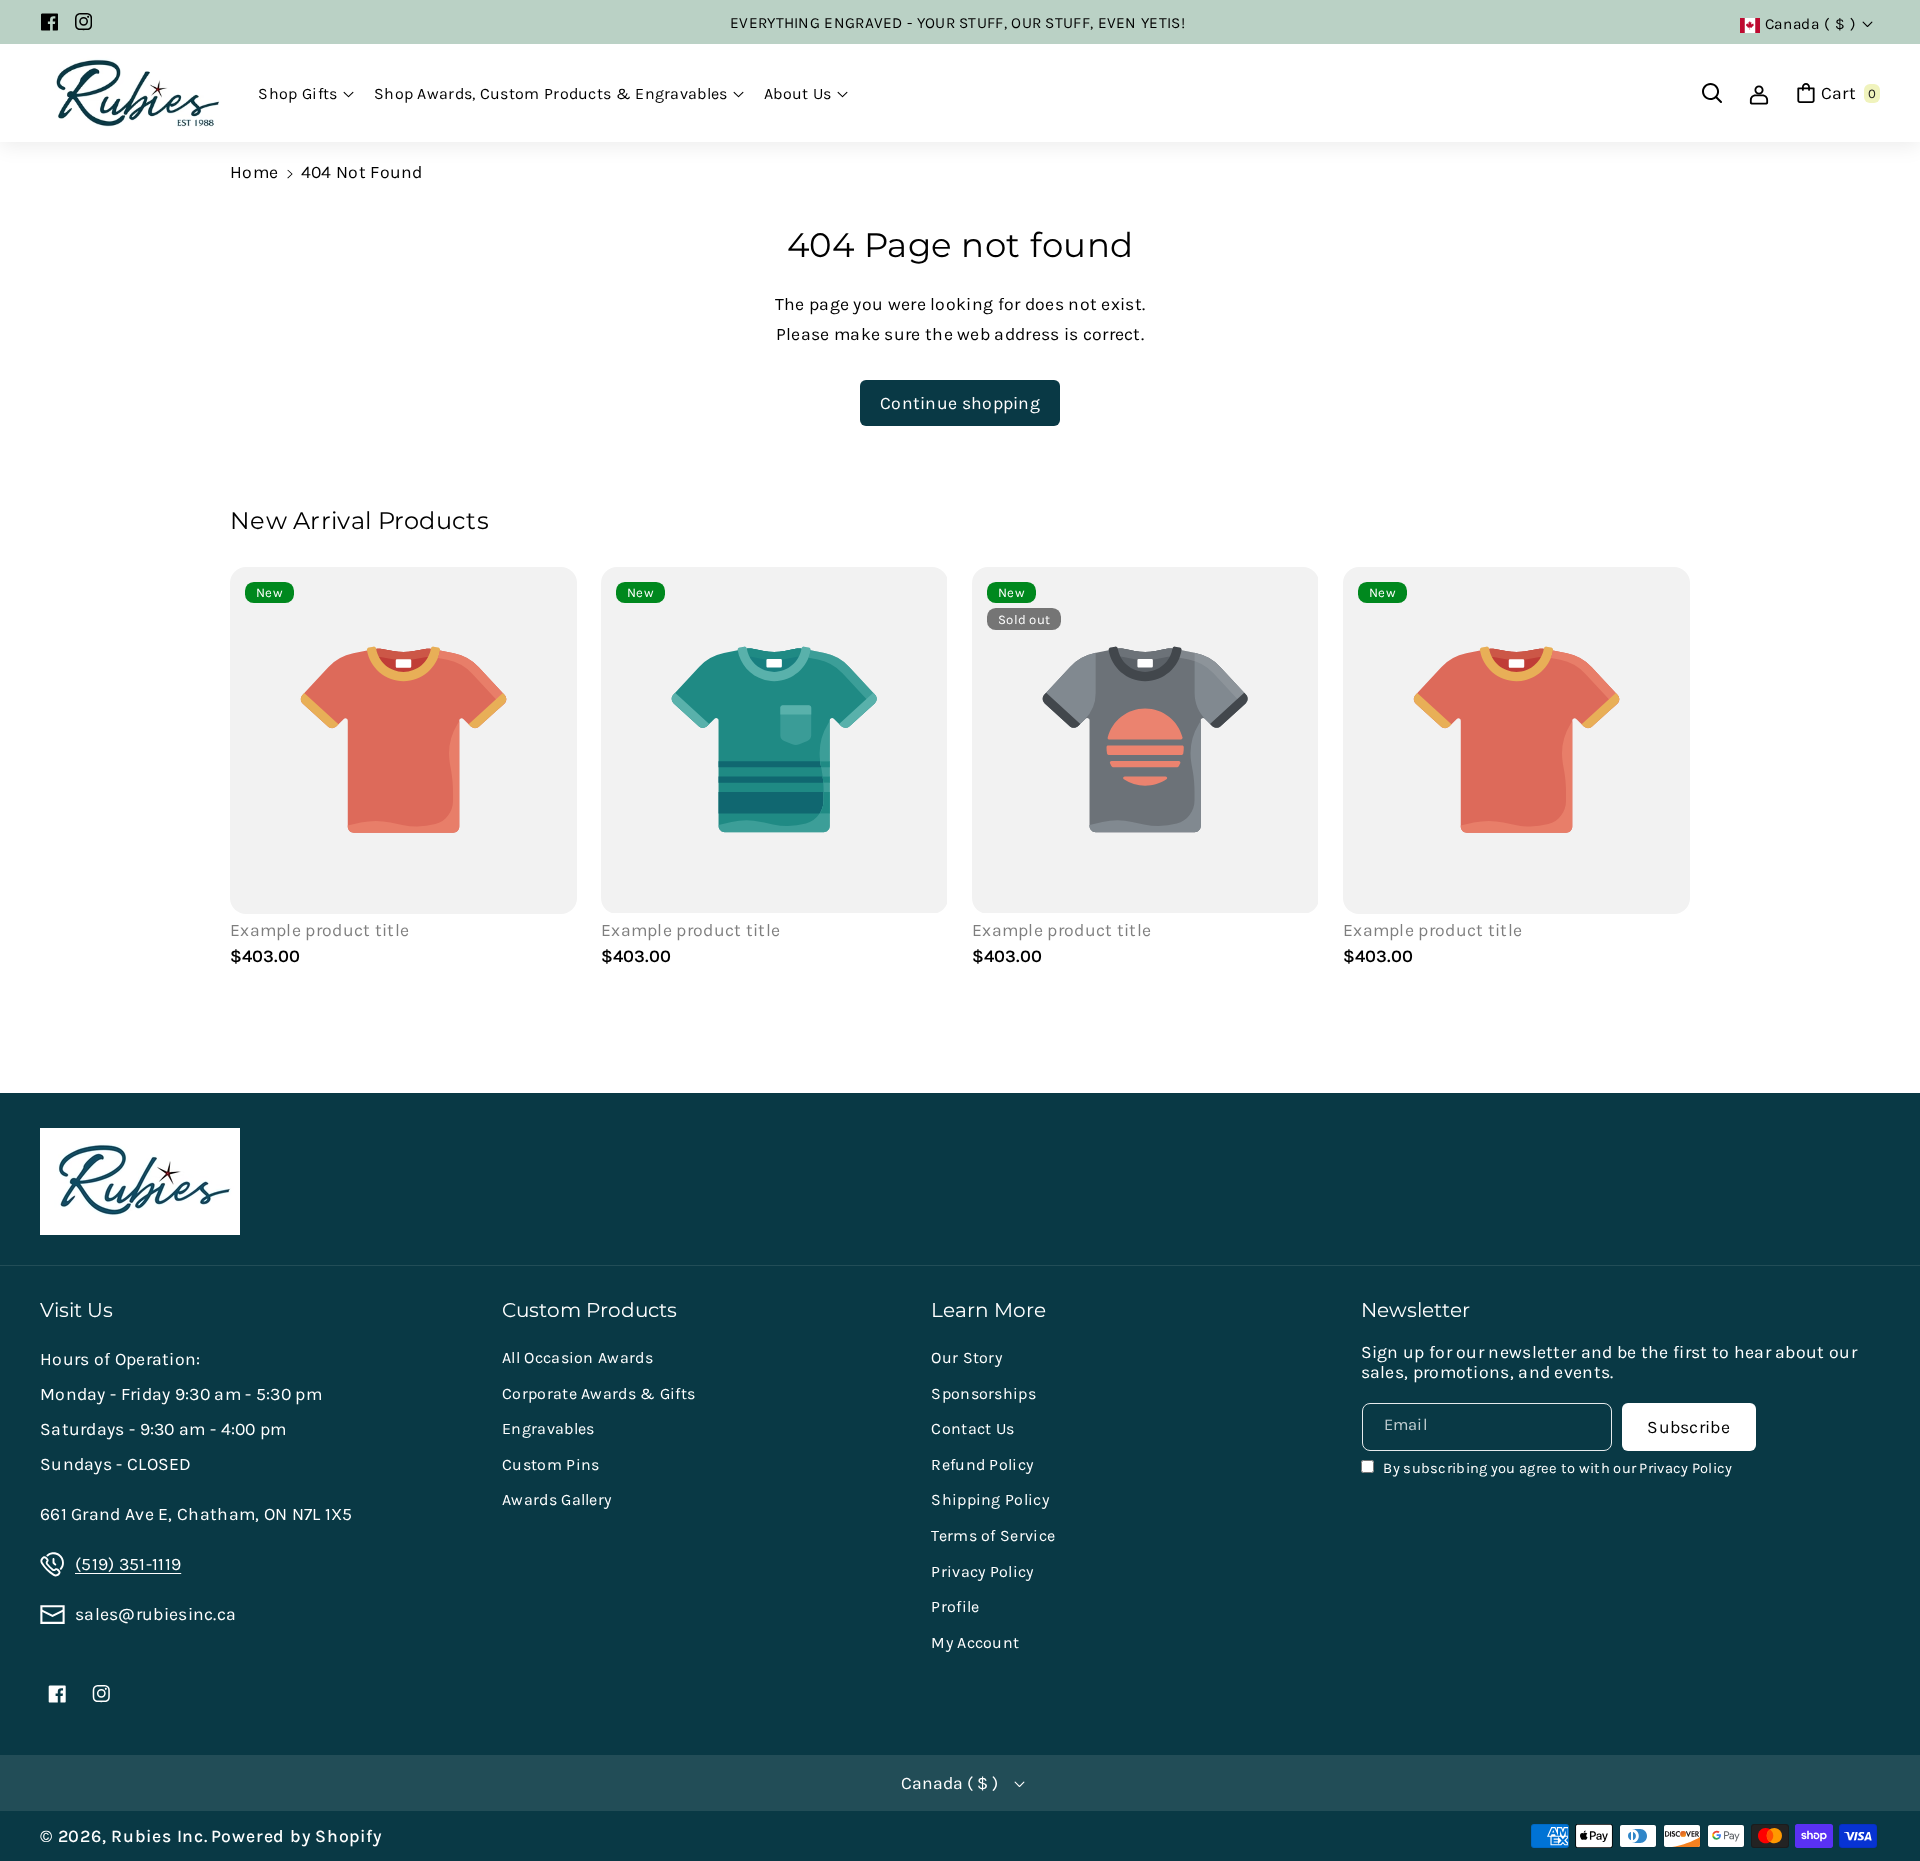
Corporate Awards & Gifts (598, 1393)
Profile (955, 1606)
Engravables (548, 1428)
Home (254, 172)
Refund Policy (982, 1464)
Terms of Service (993, 1535)
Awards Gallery (556, 1499)
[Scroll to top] (1875, 1796)
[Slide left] (255, 769)
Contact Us (972, 1428)
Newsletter (1415, 1310)
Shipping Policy (990, 1499)
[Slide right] (1665, 769)
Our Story (966, 1357)
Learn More (988, 1310)
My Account (975, 1642)
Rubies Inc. (159, 1836)
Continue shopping (960, 403)
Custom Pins (550, 1464)
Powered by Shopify (296, 1836)
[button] (306, 94)
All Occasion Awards (577, 1357)
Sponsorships (983, 1393)
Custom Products (589, 1310)
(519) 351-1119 (128, 1564)
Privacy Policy (982, 1571)
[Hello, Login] (1759, 93)
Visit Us (76, 1310)
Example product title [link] (319, 930)
